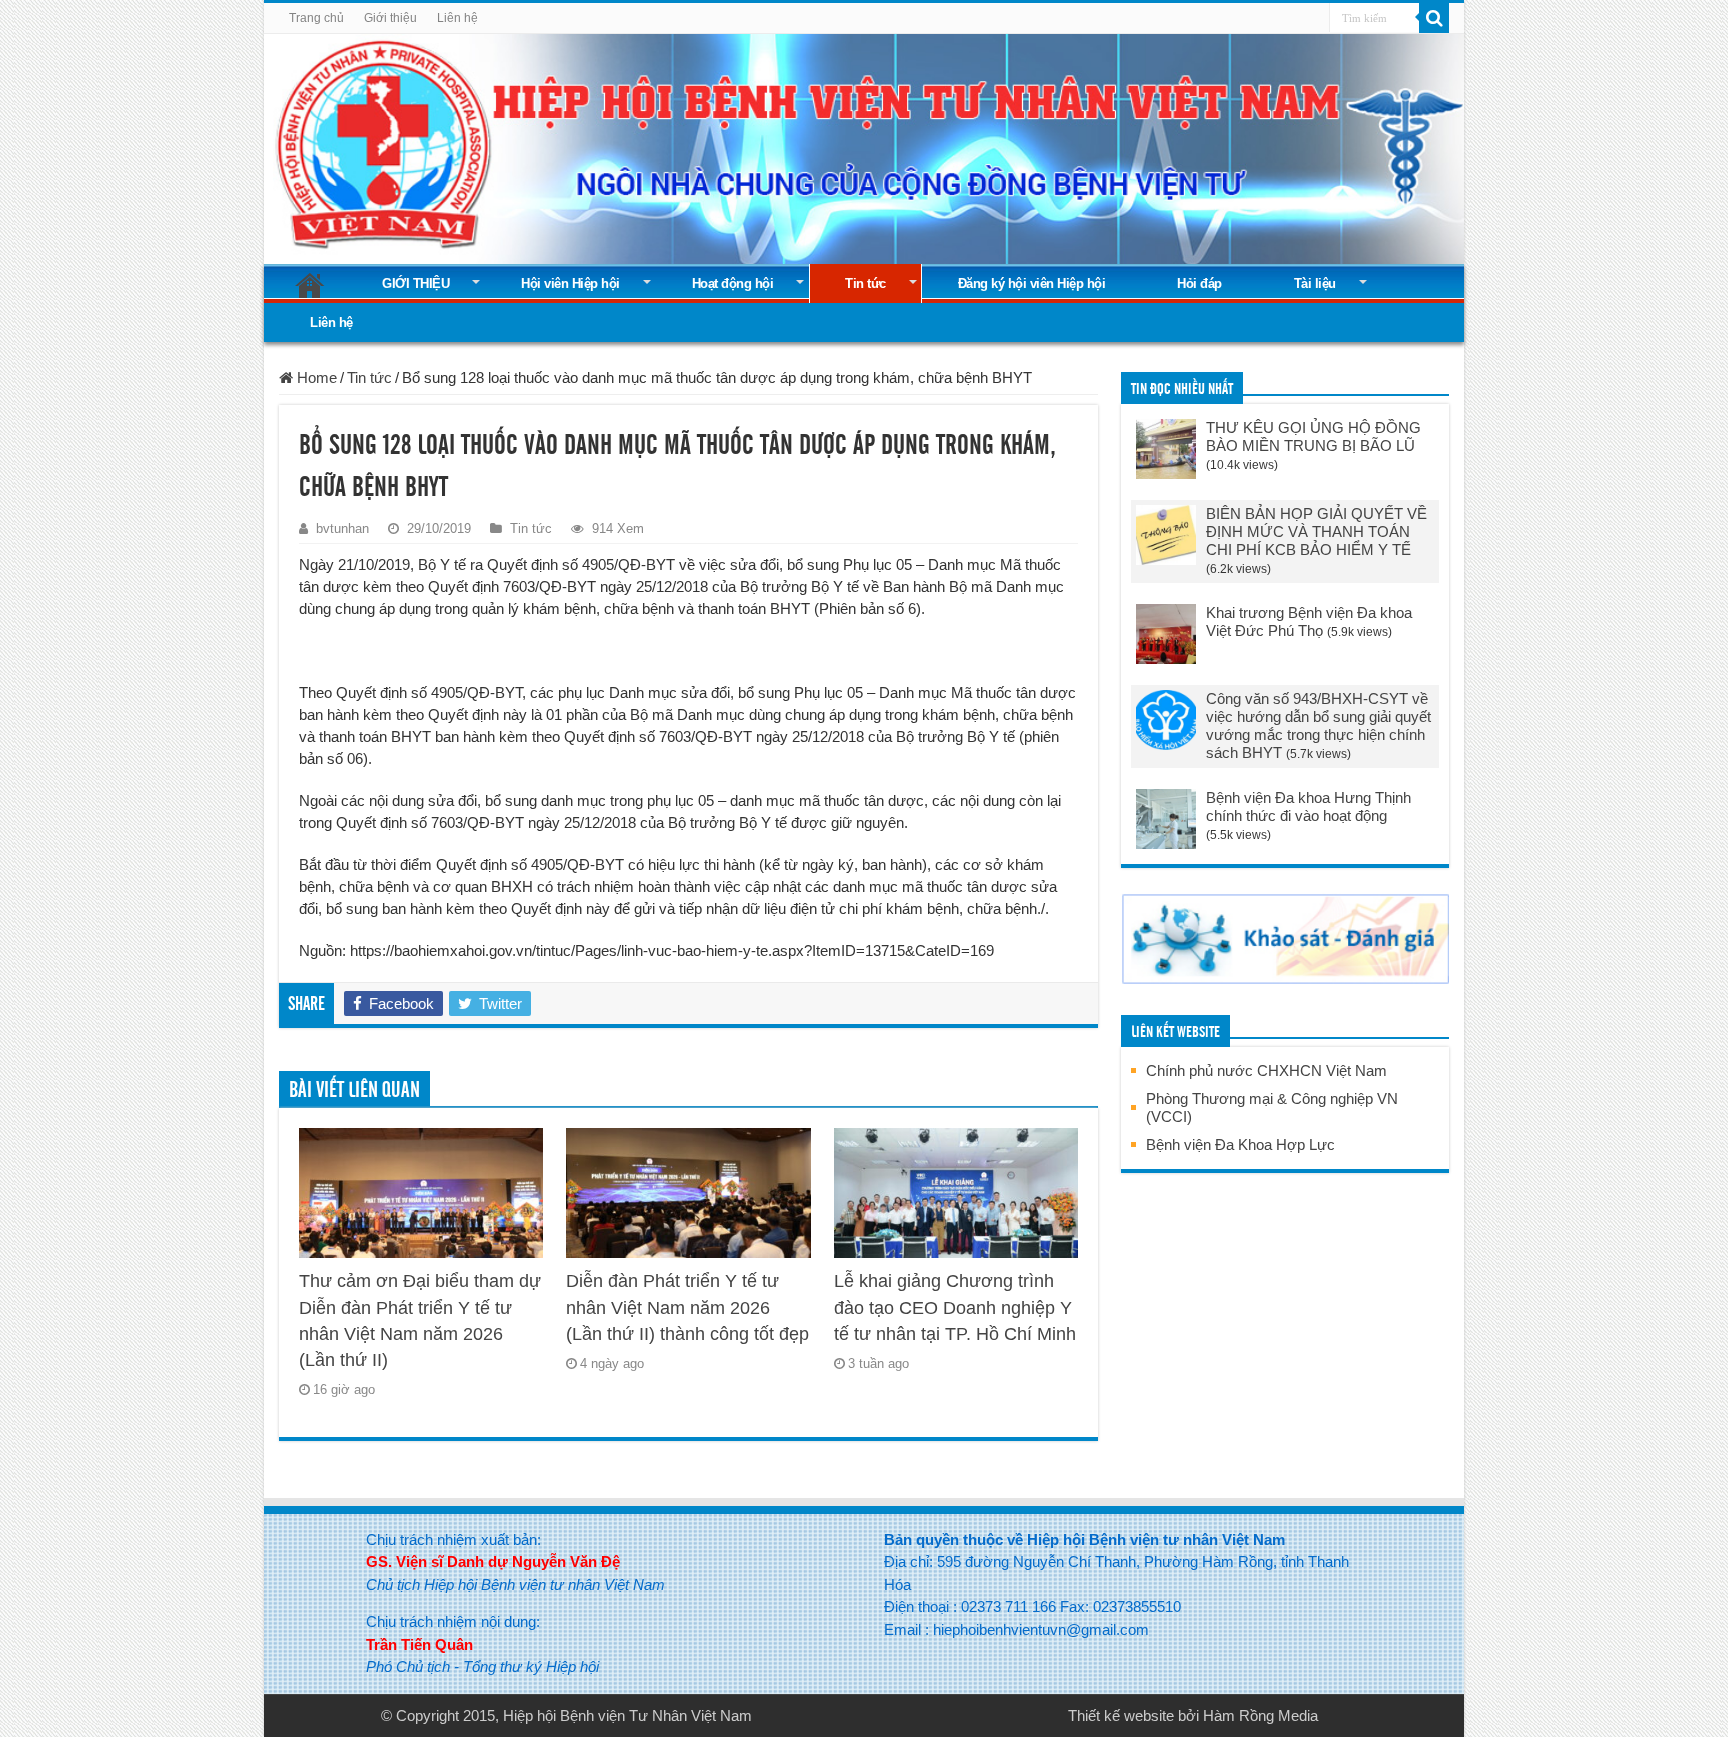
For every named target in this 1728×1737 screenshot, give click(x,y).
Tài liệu (1315, 283)
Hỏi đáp (1199, 283)
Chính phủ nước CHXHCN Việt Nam (1266, 1070)
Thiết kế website (1121, 1715)
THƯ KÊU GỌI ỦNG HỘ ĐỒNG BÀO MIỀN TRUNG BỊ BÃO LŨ (1313, 436)
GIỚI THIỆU (415, 283)
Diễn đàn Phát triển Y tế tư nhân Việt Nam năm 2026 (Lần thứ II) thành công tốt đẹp (687, 1307)
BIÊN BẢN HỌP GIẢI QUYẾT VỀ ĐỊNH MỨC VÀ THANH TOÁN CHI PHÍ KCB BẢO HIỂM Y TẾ (1316, 531)
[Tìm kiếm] (1434, 18)
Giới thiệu (390, 18)
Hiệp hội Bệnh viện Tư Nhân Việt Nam (627, 1715)
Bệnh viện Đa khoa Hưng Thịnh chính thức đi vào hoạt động (1308, 806)
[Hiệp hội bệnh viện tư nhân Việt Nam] (864, 145)
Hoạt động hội (733, 283)
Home (315, 377)
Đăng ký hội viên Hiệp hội (1032, 283)
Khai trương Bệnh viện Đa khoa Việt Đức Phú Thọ (1309, 621)
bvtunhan (342, 528)
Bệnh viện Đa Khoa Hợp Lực (1240, 1144)
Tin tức (865, 283)
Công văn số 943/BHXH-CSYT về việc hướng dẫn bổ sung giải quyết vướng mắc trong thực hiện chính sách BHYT (1318, 725)
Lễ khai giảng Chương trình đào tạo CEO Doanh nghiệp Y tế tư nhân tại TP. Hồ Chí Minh (955, 1307)
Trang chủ (316, 18)
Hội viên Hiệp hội (570, 283)
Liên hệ (457, 18)
